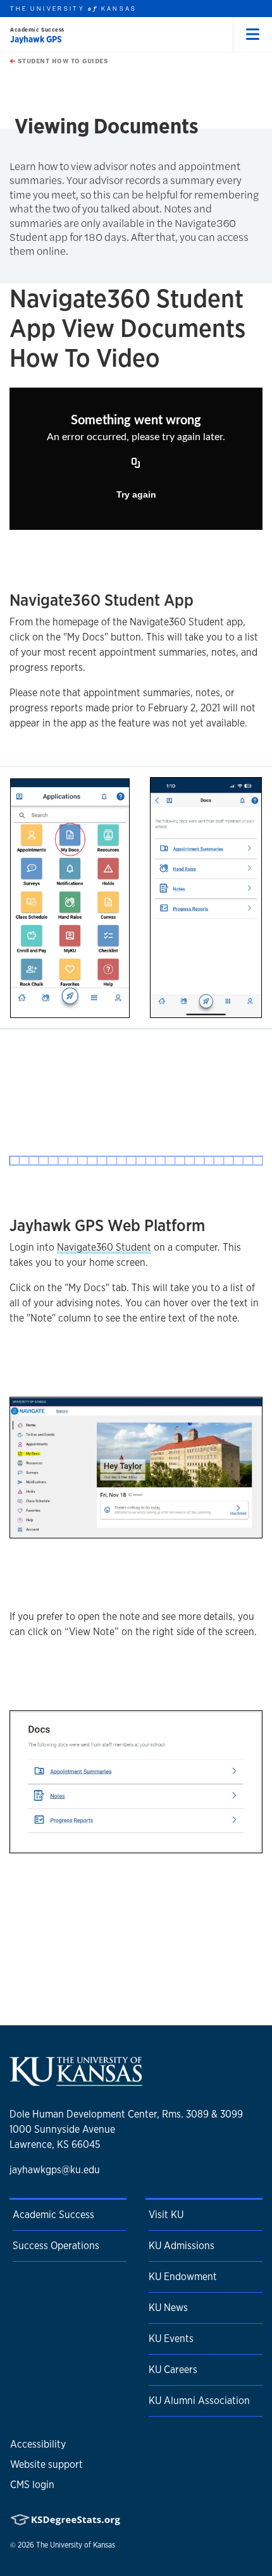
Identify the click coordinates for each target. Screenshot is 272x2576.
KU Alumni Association (199, 2401)
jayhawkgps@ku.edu (55, 2170)
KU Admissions (182, 2246)
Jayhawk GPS (36, 39)
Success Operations (56, 2246)
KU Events (171, 2339)
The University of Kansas (76, 2545)
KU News (168, 2308)
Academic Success (37, 29)
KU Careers (173, 2370)
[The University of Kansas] (76, 2081)
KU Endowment (183, 2277)
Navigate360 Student (104, 1247)
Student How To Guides (62, 61)
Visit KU (166, 2215)
